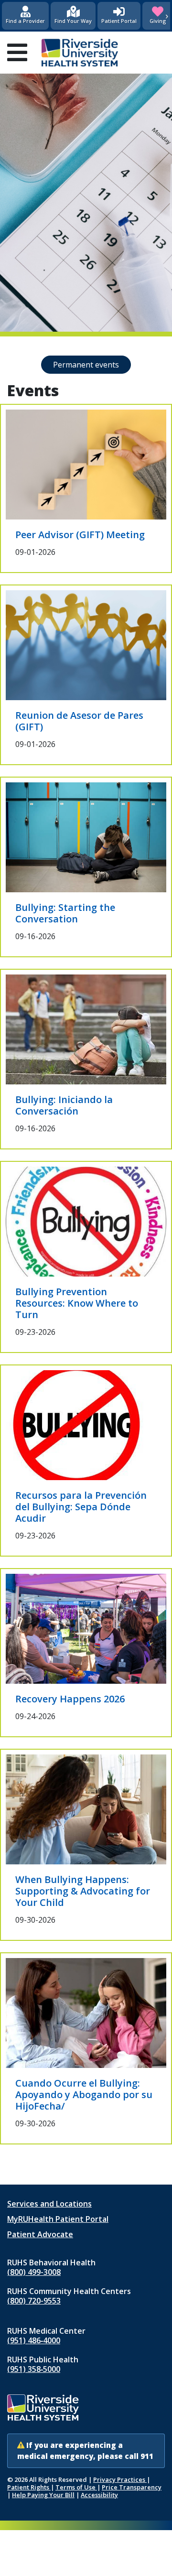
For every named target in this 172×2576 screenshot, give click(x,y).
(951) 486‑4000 (34, 2340)
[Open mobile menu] (17, 53)
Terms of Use (76, 2487)
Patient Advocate (40, 2234)
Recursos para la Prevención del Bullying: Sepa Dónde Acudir (81, 1507)
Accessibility (99, 2495)
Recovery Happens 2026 (70, 1699)
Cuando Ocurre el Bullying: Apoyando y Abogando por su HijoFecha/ (84, 2094)
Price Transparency (132, 2487)
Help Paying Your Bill (43, 2495)
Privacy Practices (120, 2479)
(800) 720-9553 (34, 2301)
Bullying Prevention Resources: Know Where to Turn (77, 1303)
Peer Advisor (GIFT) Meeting (80, 535)
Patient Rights (29, 2487)
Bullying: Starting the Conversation (65, 913)
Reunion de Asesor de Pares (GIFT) (79, 721)
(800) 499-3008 (34, 2272)
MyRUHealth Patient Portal (58, 2219)
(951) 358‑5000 (34, 2369)
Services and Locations (49, 2204)
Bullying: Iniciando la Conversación (64, 1105)
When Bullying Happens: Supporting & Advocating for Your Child (83, 1891)
